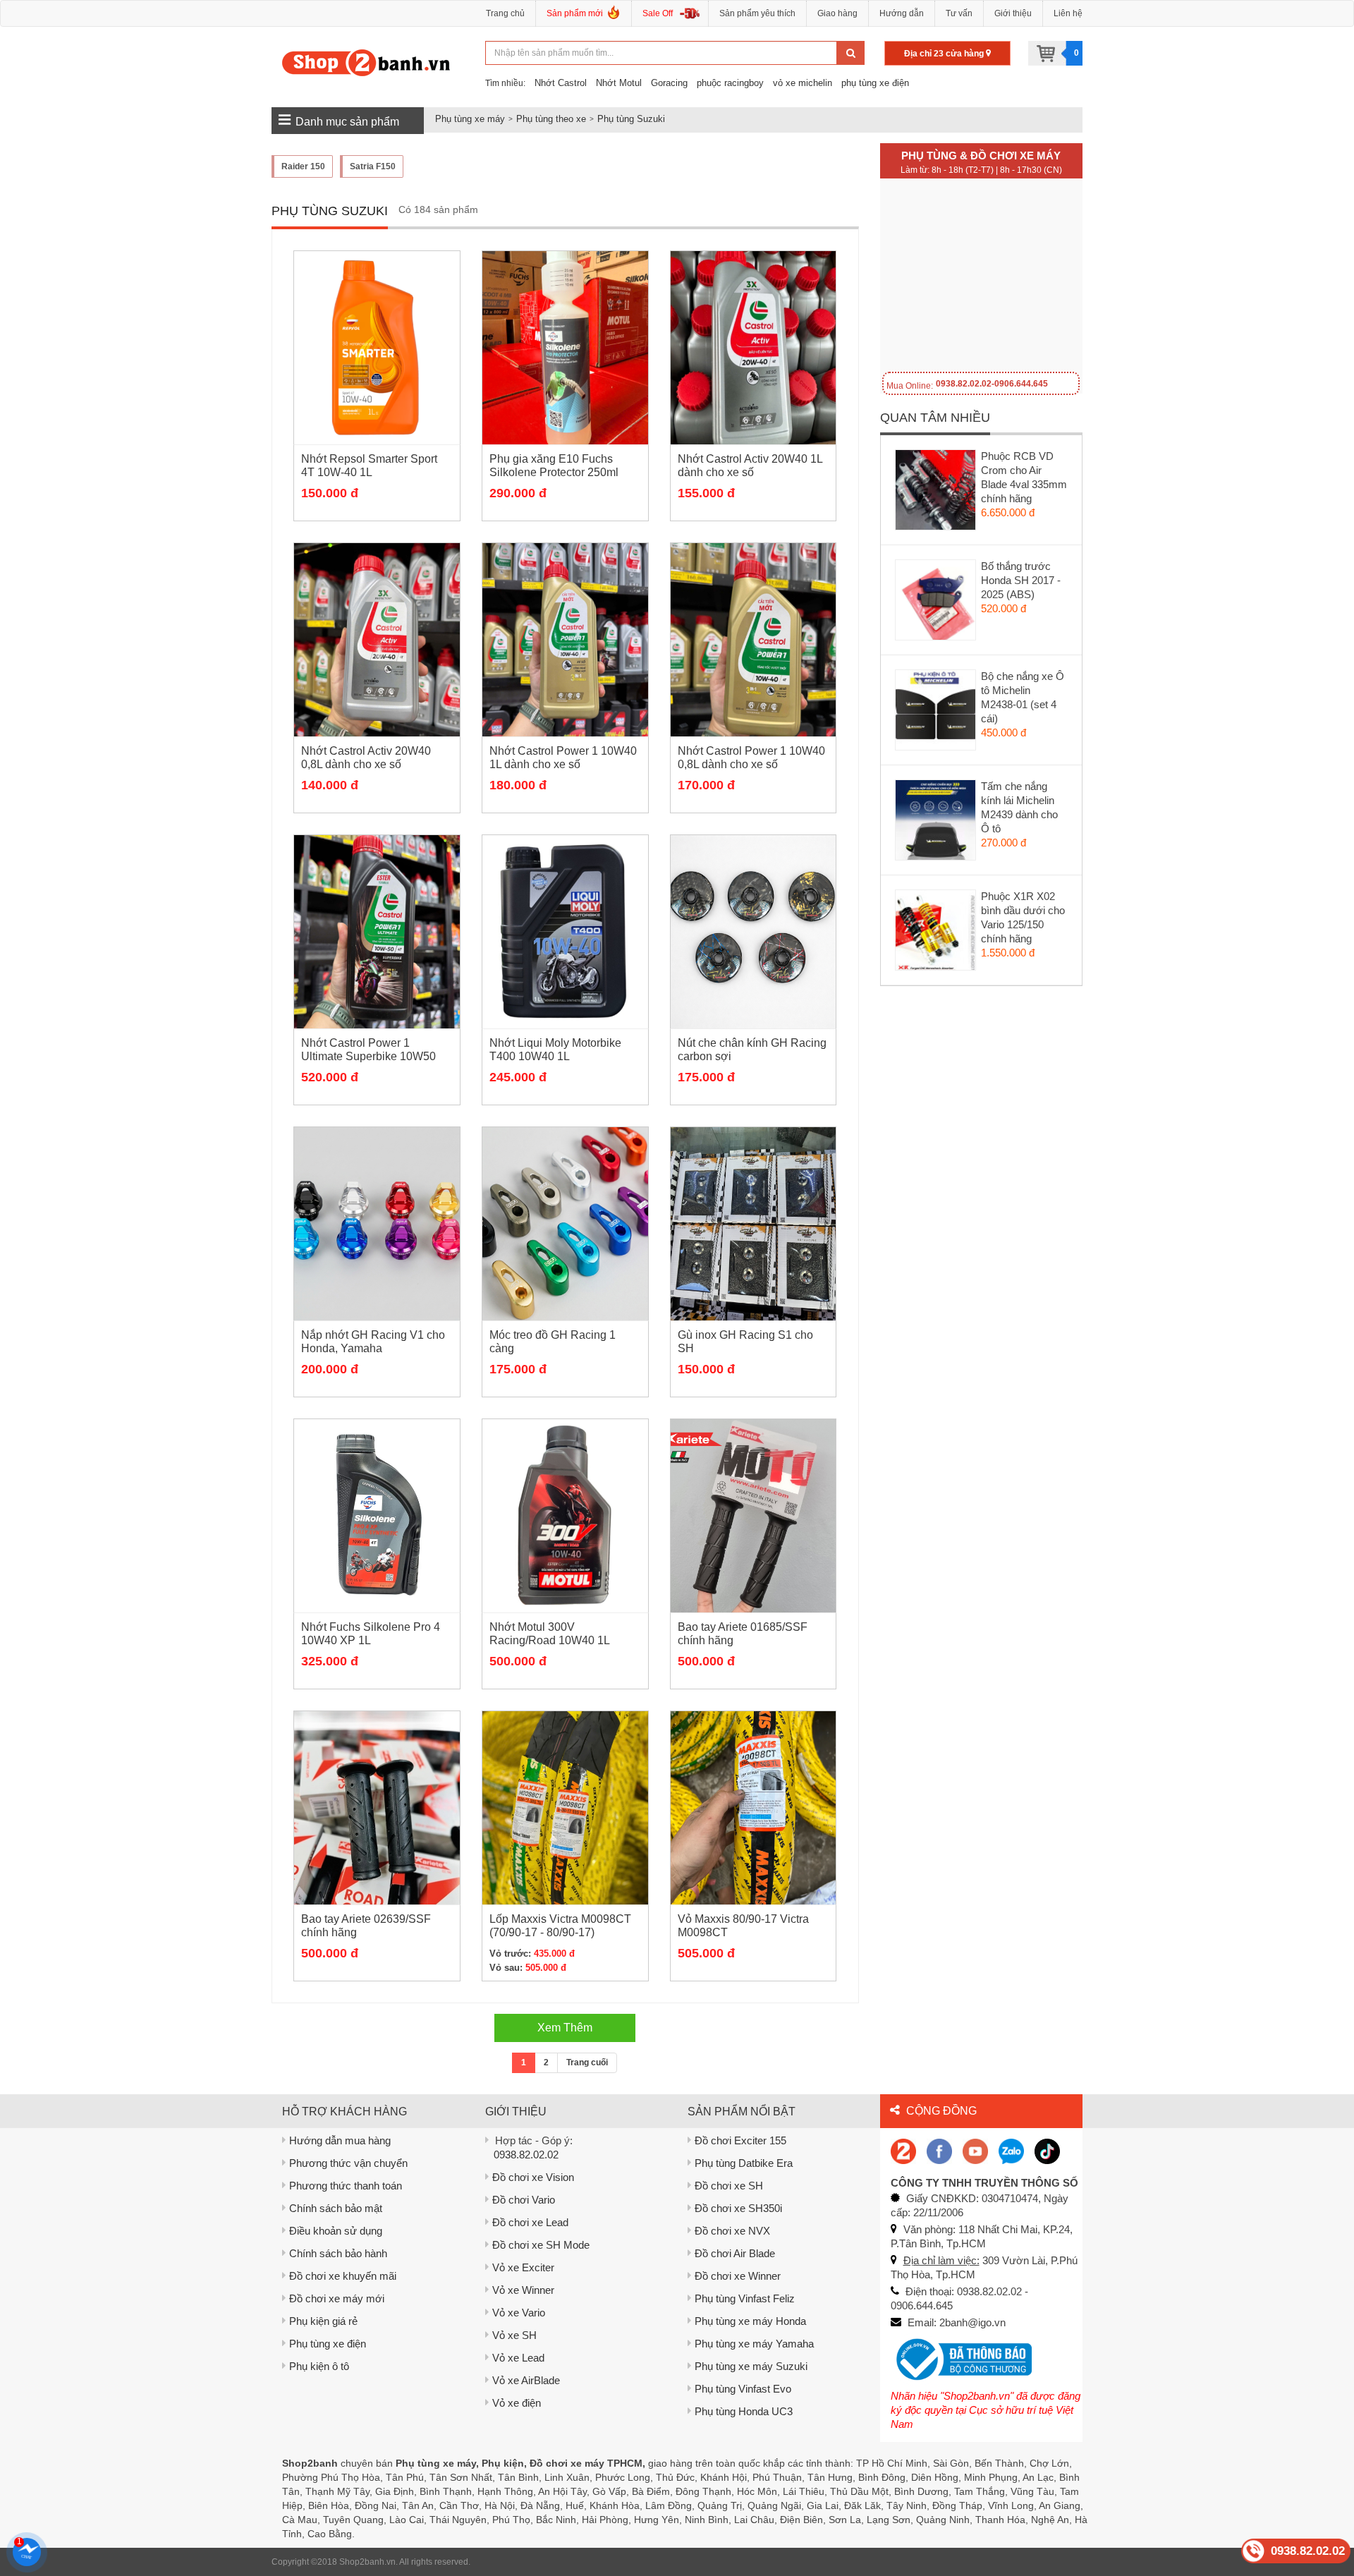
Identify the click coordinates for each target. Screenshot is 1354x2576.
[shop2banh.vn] (975, 2150)
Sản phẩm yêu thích (757, 13)
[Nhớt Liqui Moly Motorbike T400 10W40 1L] (565, 932)
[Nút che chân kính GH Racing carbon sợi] (754, 932)
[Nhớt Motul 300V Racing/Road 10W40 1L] (565, 1516)
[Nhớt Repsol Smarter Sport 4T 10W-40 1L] (377, 348)
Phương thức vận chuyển (348, 2163)
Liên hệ (1068, 13)
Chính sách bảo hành (338, 2253)
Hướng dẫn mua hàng (340, 2140)
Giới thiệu (1013, 13)
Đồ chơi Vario (524, 2200)
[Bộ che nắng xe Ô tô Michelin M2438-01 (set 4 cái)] (936, 713)
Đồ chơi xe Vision (533, 2177)
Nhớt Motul (619, 83)
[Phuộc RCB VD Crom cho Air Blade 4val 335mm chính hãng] (936, 493)
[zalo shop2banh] (1011, 2150)
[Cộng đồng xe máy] (903, 2150)
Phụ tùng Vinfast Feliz (745, 2298)
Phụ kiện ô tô (319, 2366)
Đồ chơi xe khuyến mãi (343, 2276)
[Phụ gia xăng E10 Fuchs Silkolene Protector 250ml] (565, 348)
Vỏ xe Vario (519, 2313)
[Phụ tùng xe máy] (366, 62)
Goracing (669, 83)
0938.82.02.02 (526, 2155)
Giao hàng (837, 13)
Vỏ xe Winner (523, 2290)
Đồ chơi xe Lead (530, 2222)
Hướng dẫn (902, 13)
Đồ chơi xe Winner (738, 2276)
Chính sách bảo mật (336, 2208)
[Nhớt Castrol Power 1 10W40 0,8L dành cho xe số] (754, 640)
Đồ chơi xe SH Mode (541, 2245)
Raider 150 (303, 166)
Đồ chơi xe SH (729, 2186)
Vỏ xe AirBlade (526, 2380)
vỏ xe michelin (803, 83)
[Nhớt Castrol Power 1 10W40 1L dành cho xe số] (565, 640)
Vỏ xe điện (517, 2403)
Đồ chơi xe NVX (732, 2231)
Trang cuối (587, 2062)
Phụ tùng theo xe (551, 119)
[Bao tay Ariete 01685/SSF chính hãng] (754, 1516)
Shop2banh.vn (367, 2562)
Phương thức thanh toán (346, 2186)
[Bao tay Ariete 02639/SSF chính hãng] (377, 1808)
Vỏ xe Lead (518, 2358)
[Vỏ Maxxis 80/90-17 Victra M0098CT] (754, 1808)
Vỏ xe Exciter (523, 2267)
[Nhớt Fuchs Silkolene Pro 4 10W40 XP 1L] (377, 1516)
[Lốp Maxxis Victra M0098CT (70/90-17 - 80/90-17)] (565, 1808)
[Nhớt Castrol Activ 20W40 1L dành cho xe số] (754, 348)
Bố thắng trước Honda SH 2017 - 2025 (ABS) (1021, 580)
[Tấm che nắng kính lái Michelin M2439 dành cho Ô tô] (936, 823)
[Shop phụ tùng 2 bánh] (939, 2150)
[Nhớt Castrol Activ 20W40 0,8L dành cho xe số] (377, 640)
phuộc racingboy (730, 83)
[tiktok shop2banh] (1047, 2150)
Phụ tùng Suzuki (631, 119)
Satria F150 (373, 166)
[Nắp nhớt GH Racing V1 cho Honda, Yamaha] (377, 1224)
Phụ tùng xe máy (470, 119)
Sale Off (658, 13)
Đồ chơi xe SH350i (738, 2208)
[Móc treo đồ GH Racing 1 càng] (565, 1224)
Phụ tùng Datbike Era (744, 2163)
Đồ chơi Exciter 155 (740, 2140)
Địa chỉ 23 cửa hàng (945, 54)
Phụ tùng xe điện (328, 2344)
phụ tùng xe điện (875, 83)
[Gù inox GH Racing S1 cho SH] (754, 1224)
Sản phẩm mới (575, 13)
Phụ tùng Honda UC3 (744, 2411)
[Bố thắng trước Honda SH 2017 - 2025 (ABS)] (936, 603)
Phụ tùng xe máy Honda (750, 2321)
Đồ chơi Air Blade (735, 2253)
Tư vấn (959, 13)
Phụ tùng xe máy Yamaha (754, 2344)
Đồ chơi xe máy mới (337, 2298)
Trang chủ (505, 13)
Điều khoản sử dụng (336, 2231)
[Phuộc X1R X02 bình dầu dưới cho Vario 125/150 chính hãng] (936, 933)
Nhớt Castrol (561, 83)
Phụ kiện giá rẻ (323, 2321)
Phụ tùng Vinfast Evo (743, 2389)
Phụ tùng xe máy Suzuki (751, 2366)
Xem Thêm (565, 2028)
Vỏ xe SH (514, 2335)
